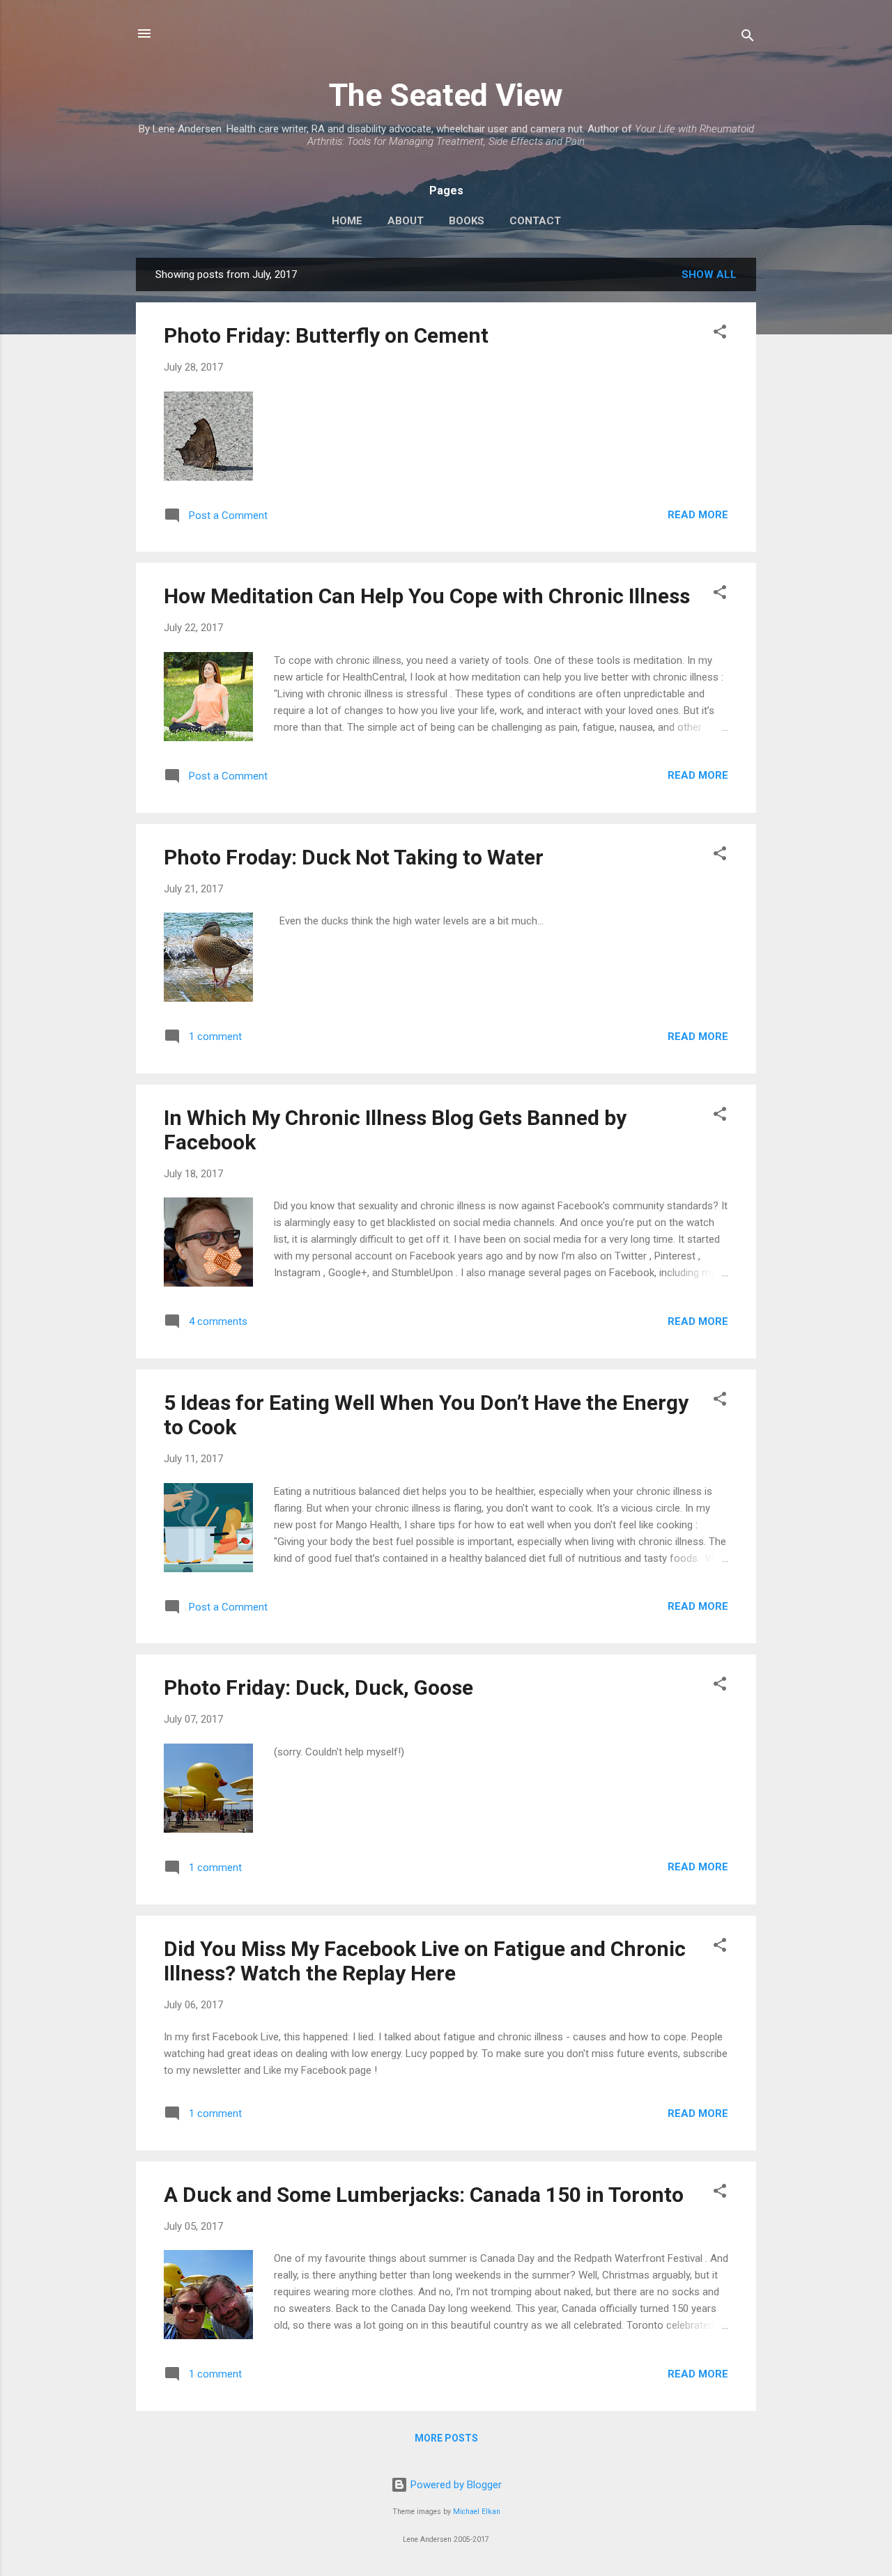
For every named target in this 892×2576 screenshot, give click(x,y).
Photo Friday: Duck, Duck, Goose (318, 1687)
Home (347, 221)
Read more (698, 515)
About (406, 221)
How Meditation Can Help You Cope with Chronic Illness (427, 596)
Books (467, 221)
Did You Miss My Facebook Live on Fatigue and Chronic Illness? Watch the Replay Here (425, 1961)
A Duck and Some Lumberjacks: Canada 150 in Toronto (424, 2195)
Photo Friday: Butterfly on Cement (326, 335)
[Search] (748, 38)
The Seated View (446, 95)
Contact (535, 221)
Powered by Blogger (455, 2485)
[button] (720, 334)
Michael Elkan (477, 2512)
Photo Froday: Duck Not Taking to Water (354, 857)
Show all (709, 274)
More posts (446, 2438)
